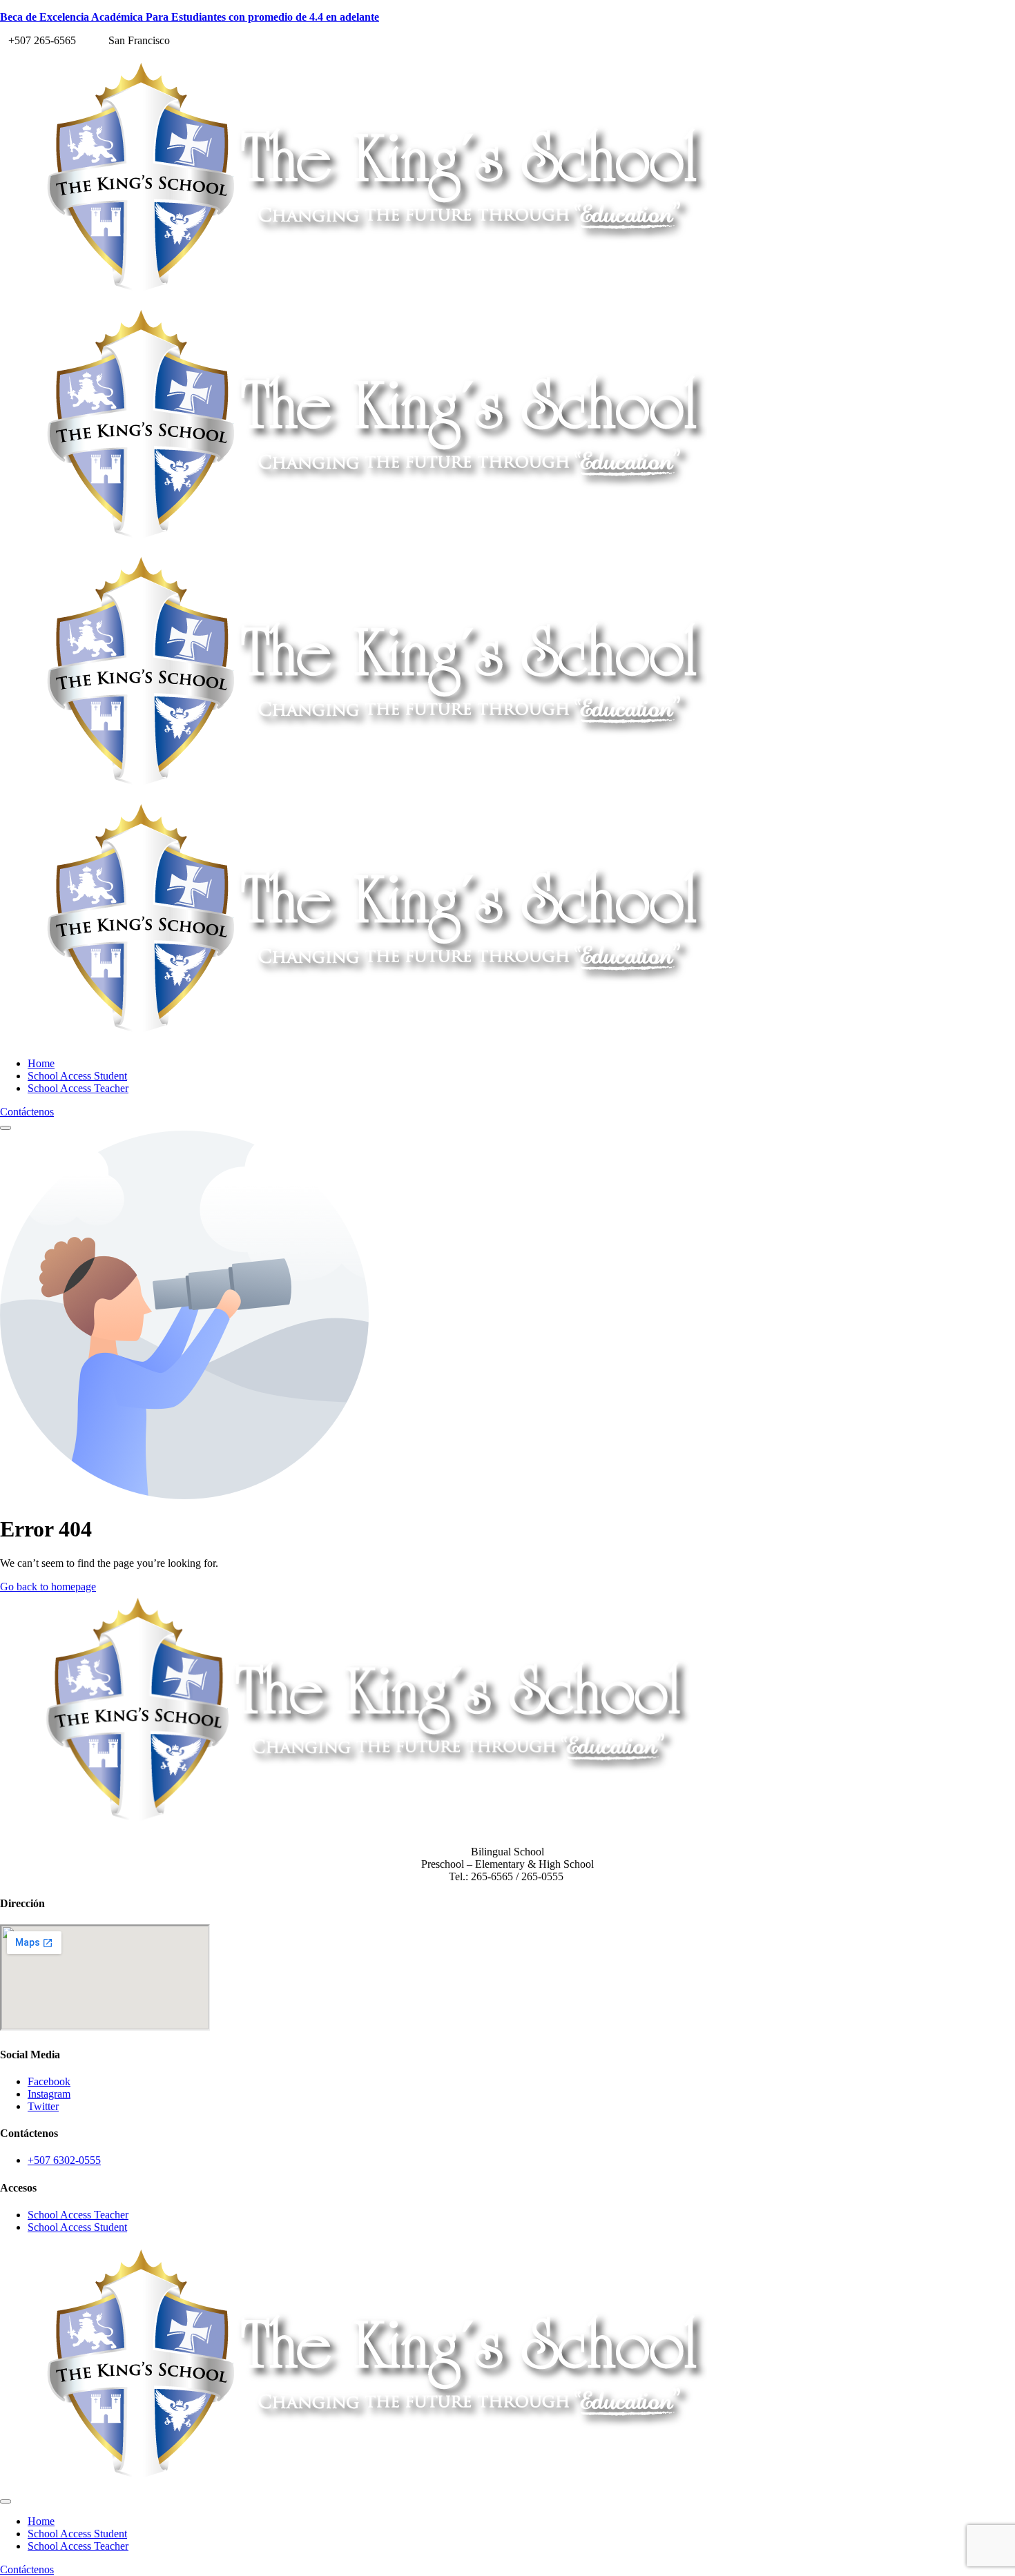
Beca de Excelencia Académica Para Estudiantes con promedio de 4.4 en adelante (190, 17)
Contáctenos (27, 1112)
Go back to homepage (48, 1587)
